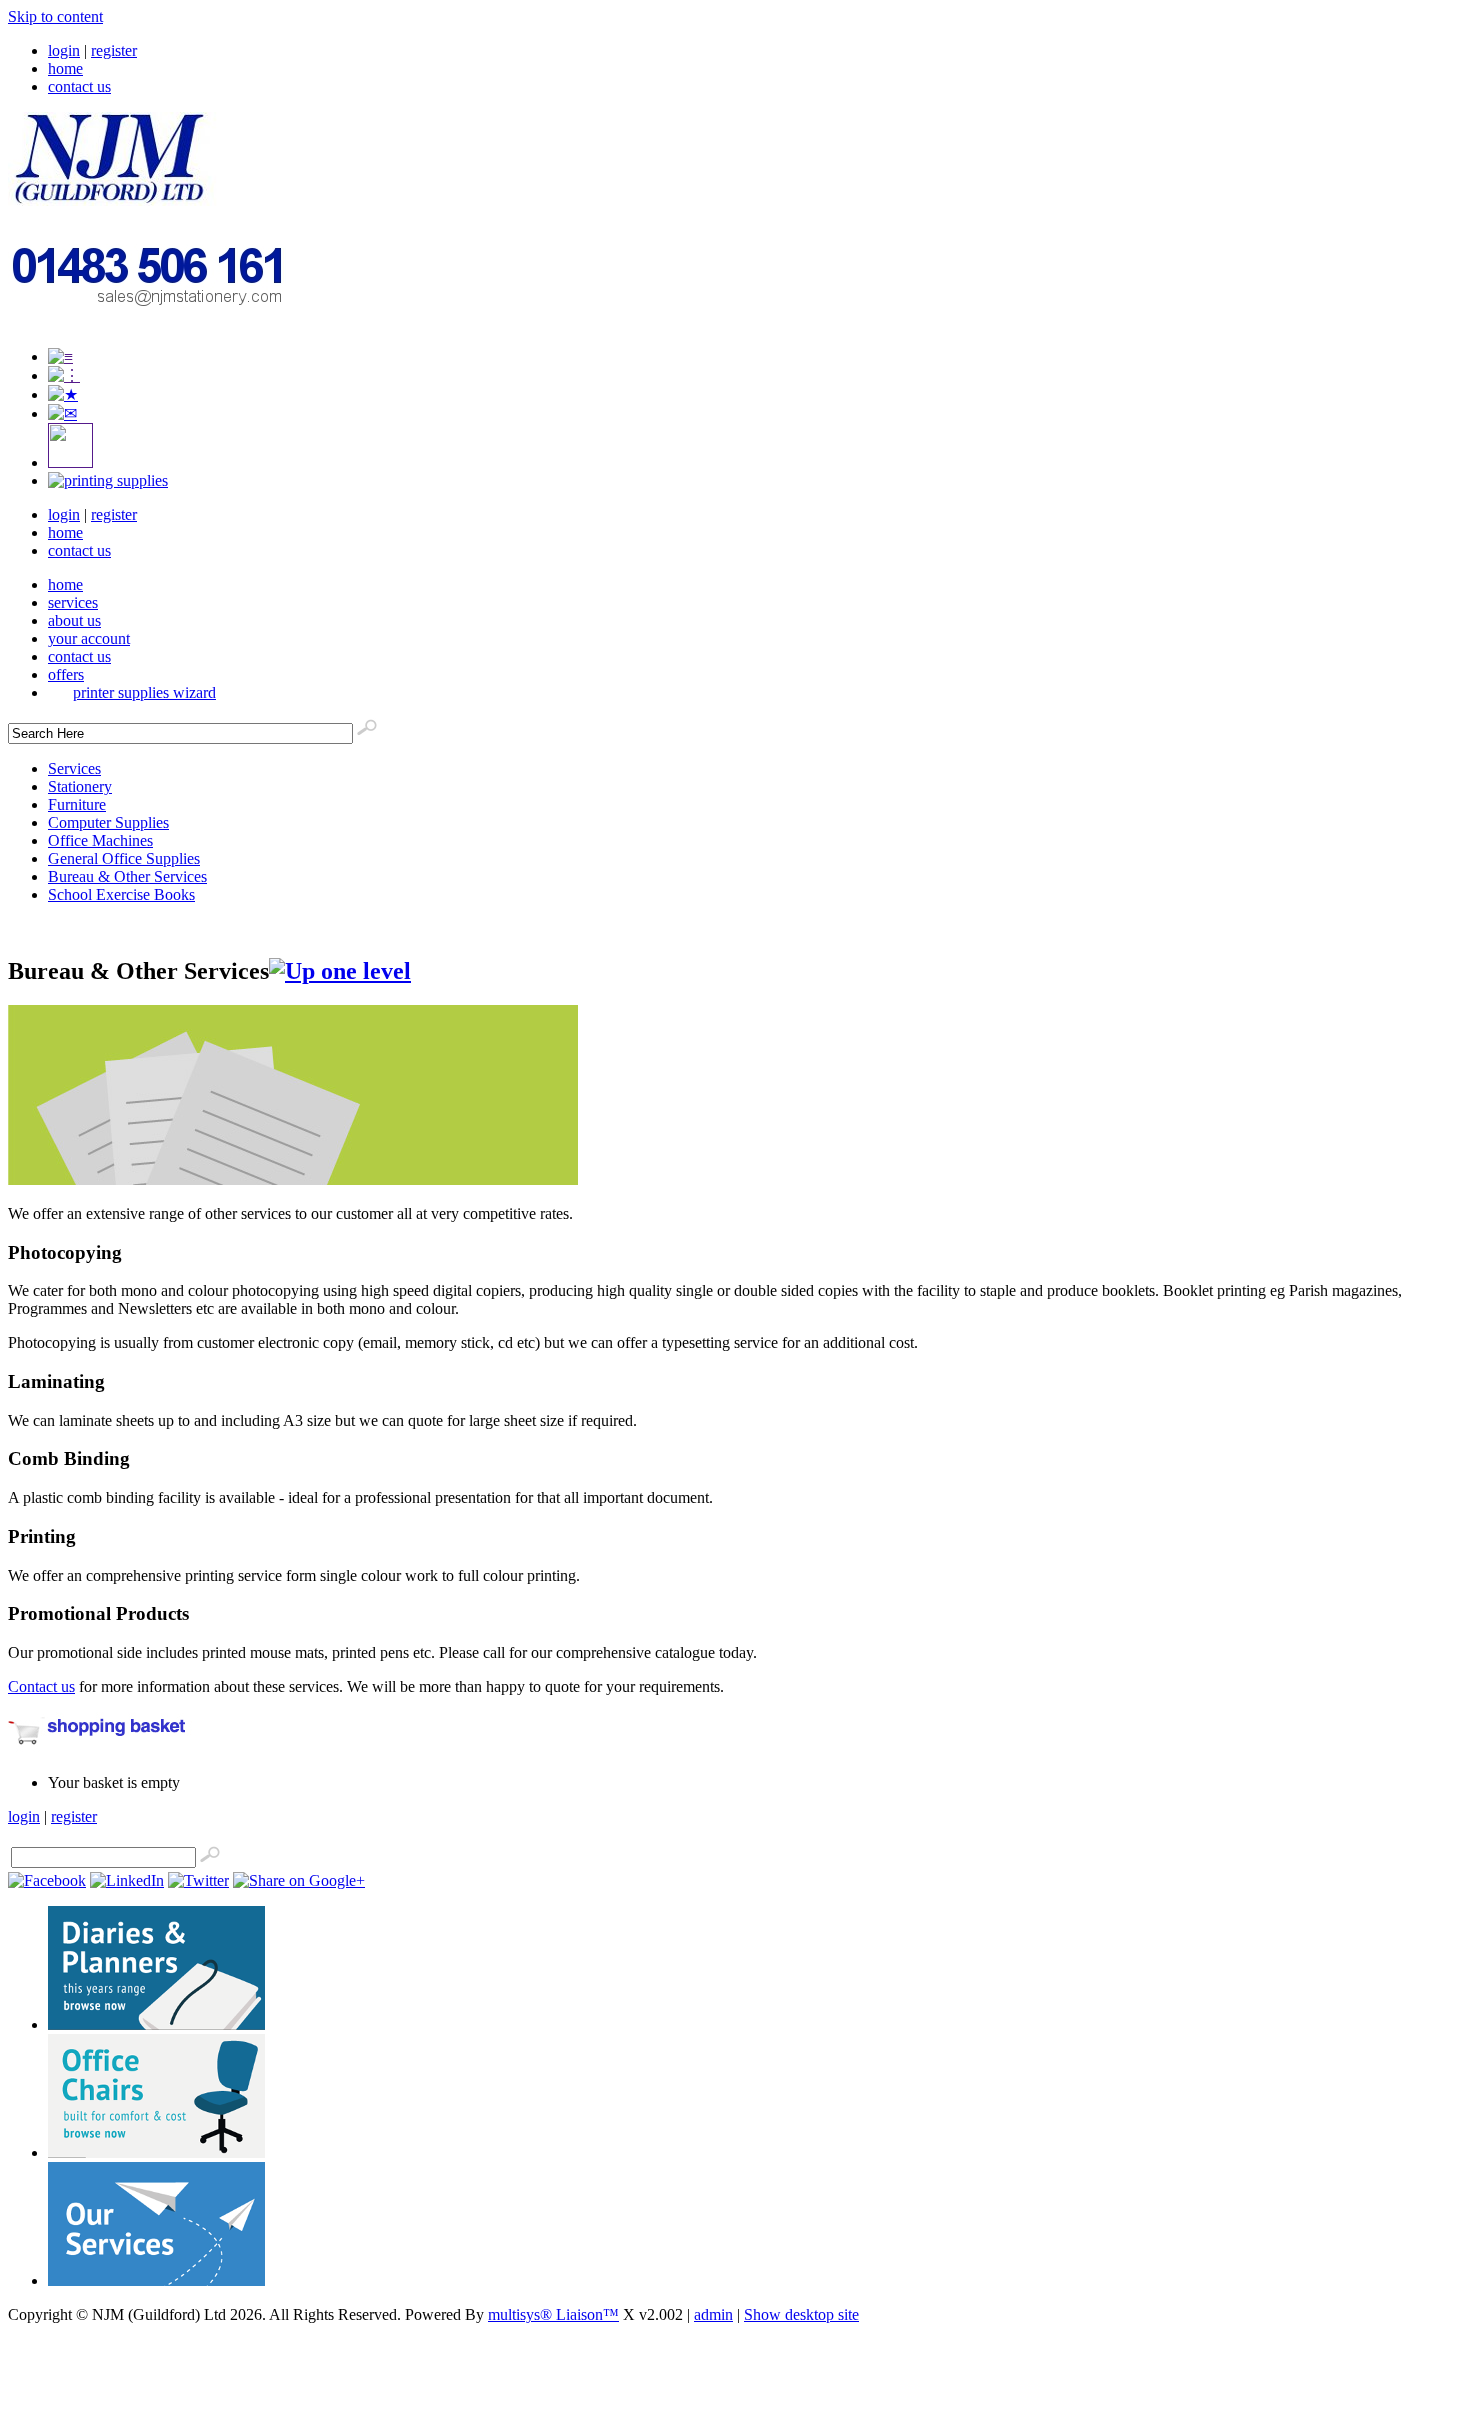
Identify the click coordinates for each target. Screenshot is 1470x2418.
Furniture (77, 804)
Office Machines (100, 840)
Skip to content (55, 16)
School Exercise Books (121, 894)
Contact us (41, 1686)
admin (713, 2314)
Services (74, 768)
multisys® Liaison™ (553, 2314)
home (65, 68)
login (64, 50)
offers (66, 674)
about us (74, 620)
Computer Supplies (108, 822)
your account (89, 638)
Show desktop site (801, 2314)
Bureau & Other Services (127, 876)
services (73, 602)
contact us (79, 86)
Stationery (80, 786)
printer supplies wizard (144, 692)
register (114, 50)
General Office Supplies (124, 858)
